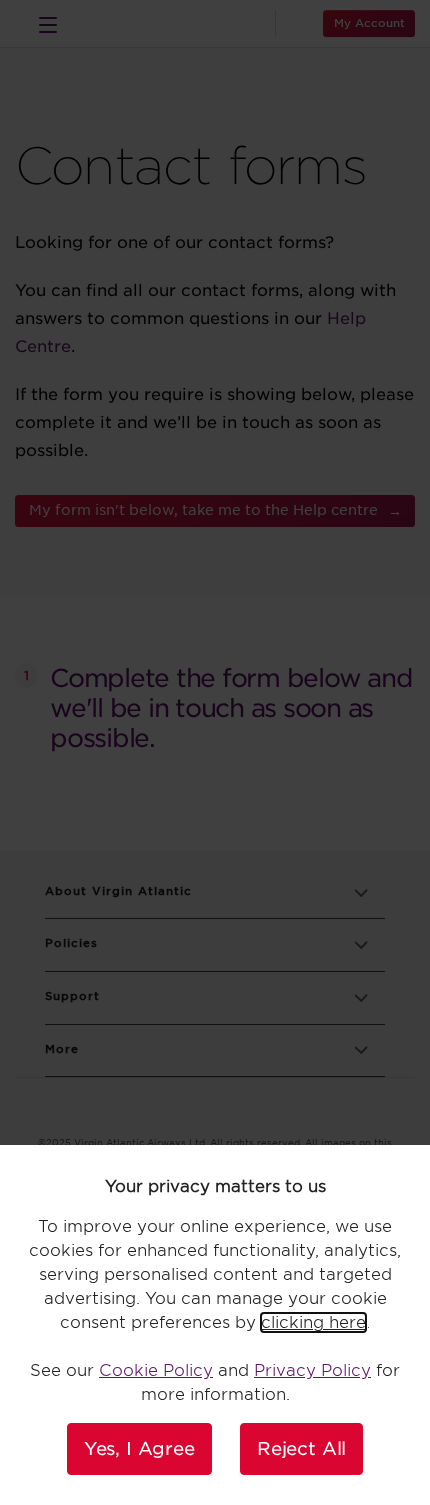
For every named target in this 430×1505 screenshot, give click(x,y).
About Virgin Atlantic (118, 891)
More (62, 1049)
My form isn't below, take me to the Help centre (203, 510)
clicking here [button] (313, 1322)
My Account (369, 23)
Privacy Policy (312, 1370)
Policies (71, 943)
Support (72, 996)
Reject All (301, 1448)
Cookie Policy (156, 1370)
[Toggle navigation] (48, 24)
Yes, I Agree (139, 1448)
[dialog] (215, 1325)
